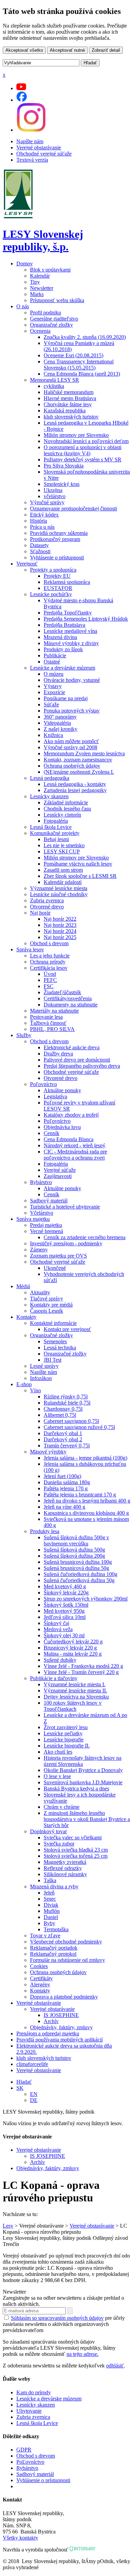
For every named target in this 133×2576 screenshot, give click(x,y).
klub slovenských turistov (71, 417)
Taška (50, 1880)
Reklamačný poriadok (54, 1948)
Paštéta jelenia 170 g (66, 1488)
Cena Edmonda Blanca (69, 1139)
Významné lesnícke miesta (59, 888)
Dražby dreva (58, 1054)
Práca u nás (42, 527)
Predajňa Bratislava (64, 625)
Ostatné (52, 662)
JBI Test (53, 1360)
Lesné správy (44, 1366)
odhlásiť (115, 2366)
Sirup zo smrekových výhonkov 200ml (86, 1599)
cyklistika (54, 386)
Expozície (54, 692)
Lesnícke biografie (64, 1740)
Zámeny (39, 1250)
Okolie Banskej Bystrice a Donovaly (83, 1770)
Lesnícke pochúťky (51, 594)
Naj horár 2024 (60, 931)
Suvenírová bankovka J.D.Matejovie (83, 1782)
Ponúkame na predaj (66, 698)
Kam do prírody (34, 2392)
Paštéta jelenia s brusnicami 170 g (80, 1495)
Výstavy (53, 686)
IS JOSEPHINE (61, 2015)
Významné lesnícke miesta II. (75, 1691)
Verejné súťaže (60, 1170)
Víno (35, 1390)
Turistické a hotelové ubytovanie (65, 1207)
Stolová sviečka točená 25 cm (76, 1856)
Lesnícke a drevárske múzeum (63, 668)
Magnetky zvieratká (65, 1862)
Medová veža (58, 1629)
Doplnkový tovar (48, 1831)
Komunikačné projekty (55, 833)
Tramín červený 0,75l (67, 1446)
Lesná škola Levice (51, 827)
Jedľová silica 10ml (65, 1617)
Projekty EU (57, 576)
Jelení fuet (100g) (62, 1476)
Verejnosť (27, 564)
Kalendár (40, 276)
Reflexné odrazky (63, 1868)
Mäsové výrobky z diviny (71, 643)
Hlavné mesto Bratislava (70, 398)
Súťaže (51, 704)
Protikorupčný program (55, 539)
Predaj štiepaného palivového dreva (82, 1066)
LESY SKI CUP (62, 851)
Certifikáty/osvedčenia (68, 998)
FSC (49, 986)
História (39, 521)
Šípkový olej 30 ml (64, 1635)
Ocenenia (40, 331)
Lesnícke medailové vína (70, 631)
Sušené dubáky (60, 1660)
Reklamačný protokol (53, 1954)
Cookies (39, 1966)
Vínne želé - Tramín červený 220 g (81, 1672)
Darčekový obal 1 (63, 1433)
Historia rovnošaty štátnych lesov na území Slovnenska (83, 1761)
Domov (25, 264)
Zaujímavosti (58, 1176)
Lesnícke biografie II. (67, 1746)
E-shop (24, 1384)
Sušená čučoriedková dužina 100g (80, 1574)
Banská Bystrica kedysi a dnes (76, 1789)
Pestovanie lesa (46, 1017)
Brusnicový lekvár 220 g (70, 1648)
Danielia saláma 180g (67, 1482)
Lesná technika (60, 1348)
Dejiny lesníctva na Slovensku (76, 1697)
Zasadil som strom (63, 870)
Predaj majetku (46, 1225)
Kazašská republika (65, 411)
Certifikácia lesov (49, 968)
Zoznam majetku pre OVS (58, 1256)
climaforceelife (32, 2064)
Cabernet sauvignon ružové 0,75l (79, 1427)
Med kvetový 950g (64, 1611)
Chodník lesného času (67, 809)
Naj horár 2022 (60, 919)
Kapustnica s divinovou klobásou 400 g (86, 1513)
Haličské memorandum (69, 392)
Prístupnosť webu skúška (57, 300)
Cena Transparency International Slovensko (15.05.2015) (79, 365)
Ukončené (55, 1268)
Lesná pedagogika (50, 778)
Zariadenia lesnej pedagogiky (75, 790)
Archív (51, 2021)
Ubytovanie (29, 2411)
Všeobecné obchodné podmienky (66, 1942)
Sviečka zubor (59, 1844)
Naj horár (40, 913)
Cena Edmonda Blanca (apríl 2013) (82, 374)
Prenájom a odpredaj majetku (48, 2033)
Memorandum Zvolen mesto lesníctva (84, 753)
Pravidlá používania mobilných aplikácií (60, 2040)
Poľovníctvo (43, 1084)
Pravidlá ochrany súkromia (59, 533)
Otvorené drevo (47, 907)
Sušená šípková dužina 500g (74, 1550)
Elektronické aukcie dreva (72, 1047)
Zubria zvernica (47, 900)
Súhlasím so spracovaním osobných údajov (57, 2318)
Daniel (51, 1917)
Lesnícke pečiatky (63, 1733)
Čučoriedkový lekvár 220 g (73, 1642)
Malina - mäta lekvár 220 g (73, 1654)
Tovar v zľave (45, 1935)
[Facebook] (22, 100)
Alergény (40, 1984)
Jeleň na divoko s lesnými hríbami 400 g (87, 1501)
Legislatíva (55, 1096)
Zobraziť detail (106, 50)
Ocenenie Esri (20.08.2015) (73, 355)
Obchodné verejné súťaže (44, 154)
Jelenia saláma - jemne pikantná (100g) (85, 1458)
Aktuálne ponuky (62, 1090)
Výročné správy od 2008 (70, 747)
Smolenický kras (62, 484)
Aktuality (40, 1292)
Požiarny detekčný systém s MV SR (83, 460)
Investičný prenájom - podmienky (66, 1243)
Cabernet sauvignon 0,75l (71, 1421)
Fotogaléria (56, 821)
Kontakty (26, 1317)
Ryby (49, 1923)
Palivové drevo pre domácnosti (77, 1060)
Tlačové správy (47, 1299)
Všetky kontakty (20, 2538)
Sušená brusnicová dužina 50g (76, 1568)
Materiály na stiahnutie (54, 1011)
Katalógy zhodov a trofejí (71, 1115)
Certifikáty (41, 1978)
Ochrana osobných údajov (72, 766)
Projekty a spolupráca (53, 570)
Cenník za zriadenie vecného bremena (85, 1237)
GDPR (24, 2450)
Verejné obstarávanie (39, 147)
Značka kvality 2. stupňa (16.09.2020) (85, 337)
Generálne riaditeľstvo (54, 319)
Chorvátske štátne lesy (68, 404)
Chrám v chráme (62, 1807)
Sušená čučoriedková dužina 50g (79, 1580)
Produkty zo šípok (63, 649)
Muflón (52, 1911)
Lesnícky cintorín (62, 815)
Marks (37, 294)
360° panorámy (60, 717)
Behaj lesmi (56, 839)
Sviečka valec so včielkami (73, 1837)
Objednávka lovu (62, 1127)
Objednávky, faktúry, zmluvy (61, 2027)
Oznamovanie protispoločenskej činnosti (73, 508)
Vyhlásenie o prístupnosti (57, 557)
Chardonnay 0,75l (63, 1409)
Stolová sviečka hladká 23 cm (76, 1850)
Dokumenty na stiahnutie (71, 1005)
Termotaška (56, 1929)
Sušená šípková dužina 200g (74, 1556)
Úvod (50, 974)
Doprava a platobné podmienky (64, 1997)
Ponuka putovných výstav (72, 711)
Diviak (51, 1905)
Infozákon (41, 1378)
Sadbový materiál (49, 1201)
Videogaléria (57, 723)
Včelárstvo (42, 1213)
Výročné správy (47, 502)
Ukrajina (53, 490)
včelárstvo (55, 496)
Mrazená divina (60, 637)
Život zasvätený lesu (66, 1727)
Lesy (8, 2226)
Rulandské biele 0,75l (67, 1403)
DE (34, 2100)
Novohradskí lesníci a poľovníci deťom (86, 441)
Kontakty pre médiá (51, 1305)
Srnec (50, 1899)
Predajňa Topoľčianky (68, 613)
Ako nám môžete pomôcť (71, 741)
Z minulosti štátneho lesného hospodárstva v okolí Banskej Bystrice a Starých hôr (87, 1819)
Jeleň (49, 1893)
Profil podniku (46, 313)
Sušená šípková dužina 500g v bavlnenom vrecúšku (76, 1540)
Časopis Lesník (47, 1311)
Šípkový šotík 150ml (66, 1605)
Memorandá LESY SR (55, 380)
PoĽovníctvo (30, 2462)
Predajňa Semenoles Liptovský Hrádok (86, 619)
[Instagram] (31, 130)
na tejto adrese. (83, 2354)
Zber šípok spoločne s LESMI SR (80, 876)
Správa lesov (30, 949)
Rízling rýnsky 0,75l (66, 1397)
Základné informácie (66, 802)
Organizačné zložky (51, 325)
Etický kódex (44, 515)
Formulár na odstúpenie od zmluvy (68, 1960)
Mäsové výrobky (48, 1452)
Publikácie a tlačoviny (54, 1678)
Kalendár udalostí (63, 882)
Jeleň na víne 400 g (64, 1507)
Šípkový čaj (56, 1623)
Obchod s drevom (49, 943)
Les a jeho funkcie (50, 956)
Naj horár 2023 (60, 925)
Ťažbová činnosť (48, 1023)
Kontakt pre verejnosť (67, 1329)
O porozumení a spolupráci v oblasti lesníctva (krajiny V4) (83, 450)
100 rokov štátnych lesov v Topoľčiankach (73, 1706)
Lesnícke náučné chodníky (59, 894)
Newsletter (42, 288)
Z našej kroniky (61, 729)
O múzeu (54, 674)
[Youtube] (21, 88)
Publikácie (55, 655)
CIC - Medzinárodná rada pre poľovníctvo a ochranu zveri (75, 1155)
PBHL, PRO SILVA (52, 1029)
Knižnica (53, 735)
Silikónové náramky (65, 1874)
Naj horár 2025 (60, 937)
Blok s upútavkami (50, 270)
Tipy (35, 282)
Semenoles (55, 1341)
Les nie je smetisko (64, 845)
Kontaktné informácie (53, 1323)
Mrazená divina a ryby (54, 1886)
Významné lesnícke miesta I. (75, 1684)
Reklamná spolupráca (67, 582)
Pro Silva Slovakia (64, 466)
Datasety (39, 545)
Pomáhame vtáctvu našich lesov (78, 864)
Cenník (51, 1133)
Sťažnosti (40, 551)
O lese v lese (57, 1776)
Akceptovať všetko (24, 50)
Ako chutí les (58, 1752)
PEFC (50, 980)
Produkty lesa (45, 1531)
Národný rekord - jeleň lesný (75, 1145)
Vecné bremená (47, 1231)
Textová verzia (32, 160)
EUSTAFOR (58, 588)
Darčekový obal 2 (63, 1439)
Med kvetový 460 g (65, 1586)
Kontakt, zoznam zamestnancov (78, 760)
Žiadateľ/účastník (62, 992)
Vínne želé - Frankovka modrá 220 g (83, 1666)
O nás (23, 306)
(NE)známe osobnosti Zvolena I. (79, 772)
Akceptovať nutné (67, 50)
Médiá (23, 1286)
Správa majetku (33, 1219)
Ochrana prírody (48, 962)
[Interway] (83, 2550)
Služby (24, 1035)
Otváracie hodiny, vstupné (72, 680)
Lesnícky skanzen (49, 796)
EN (34, 2094)
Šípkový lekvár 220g (66, 1593)
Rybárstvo (41, 1182)
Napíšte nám (30, 141)
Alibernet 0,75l (60, 1415)
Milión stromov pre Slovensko (76, 435)
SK (20, 2088)
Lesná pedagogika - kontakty (75, 784)
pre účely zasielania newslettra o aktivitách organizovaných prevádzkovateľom (64, 2324)
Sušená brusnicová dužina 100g (78, 1562)
